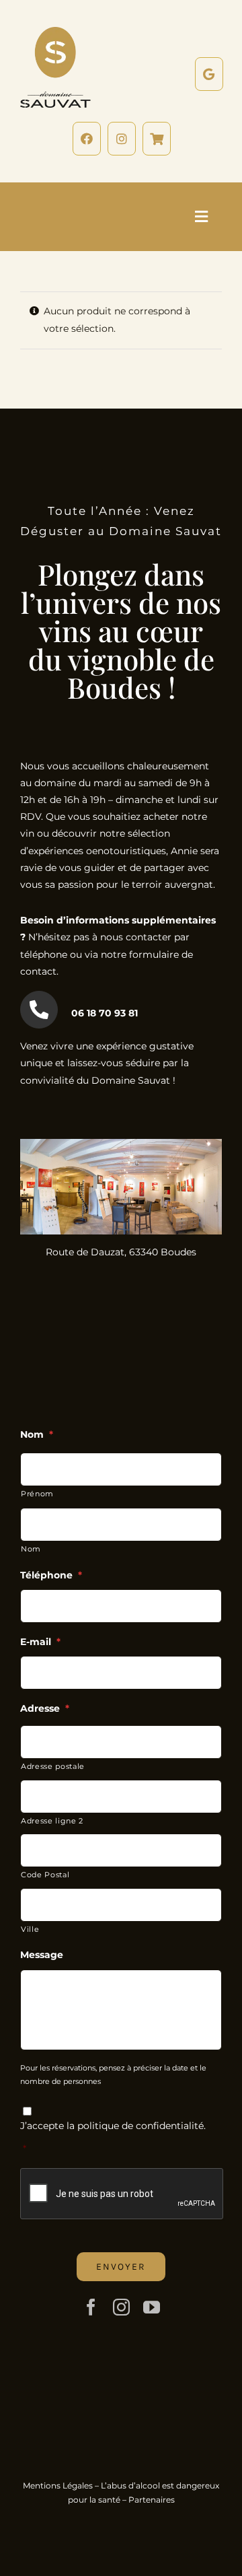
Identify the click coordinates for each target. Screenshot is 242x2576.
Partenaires (152, 2500)
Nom (31, 1549)
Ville (30, 1929)
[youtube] (152, 2307)
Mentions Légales (58, 2485)
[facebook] (91, 2307)
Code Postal (45, 1875)
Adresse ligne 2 (52, 1821)
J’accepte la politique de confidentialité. (113, 2126)
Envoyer (121, 2267)
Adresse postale (53, 1766)
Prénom (37, 1494)
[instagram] (121, 2307)
